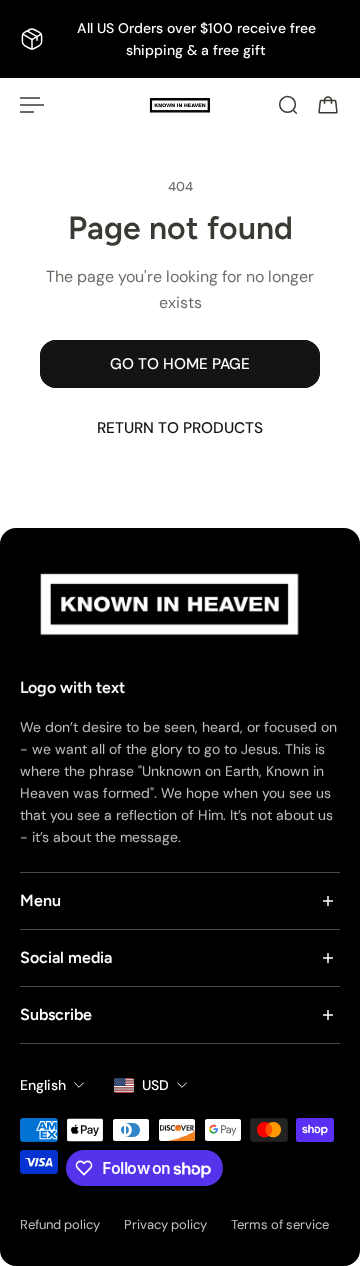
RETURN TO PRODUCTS (180, 428)
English (43, 1085)
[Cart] (328, 105)
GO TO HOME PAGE (180, 364)
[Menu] (32, 105)
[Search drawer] (288, 105)
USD (155, 1085)
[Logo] (180, 105)
